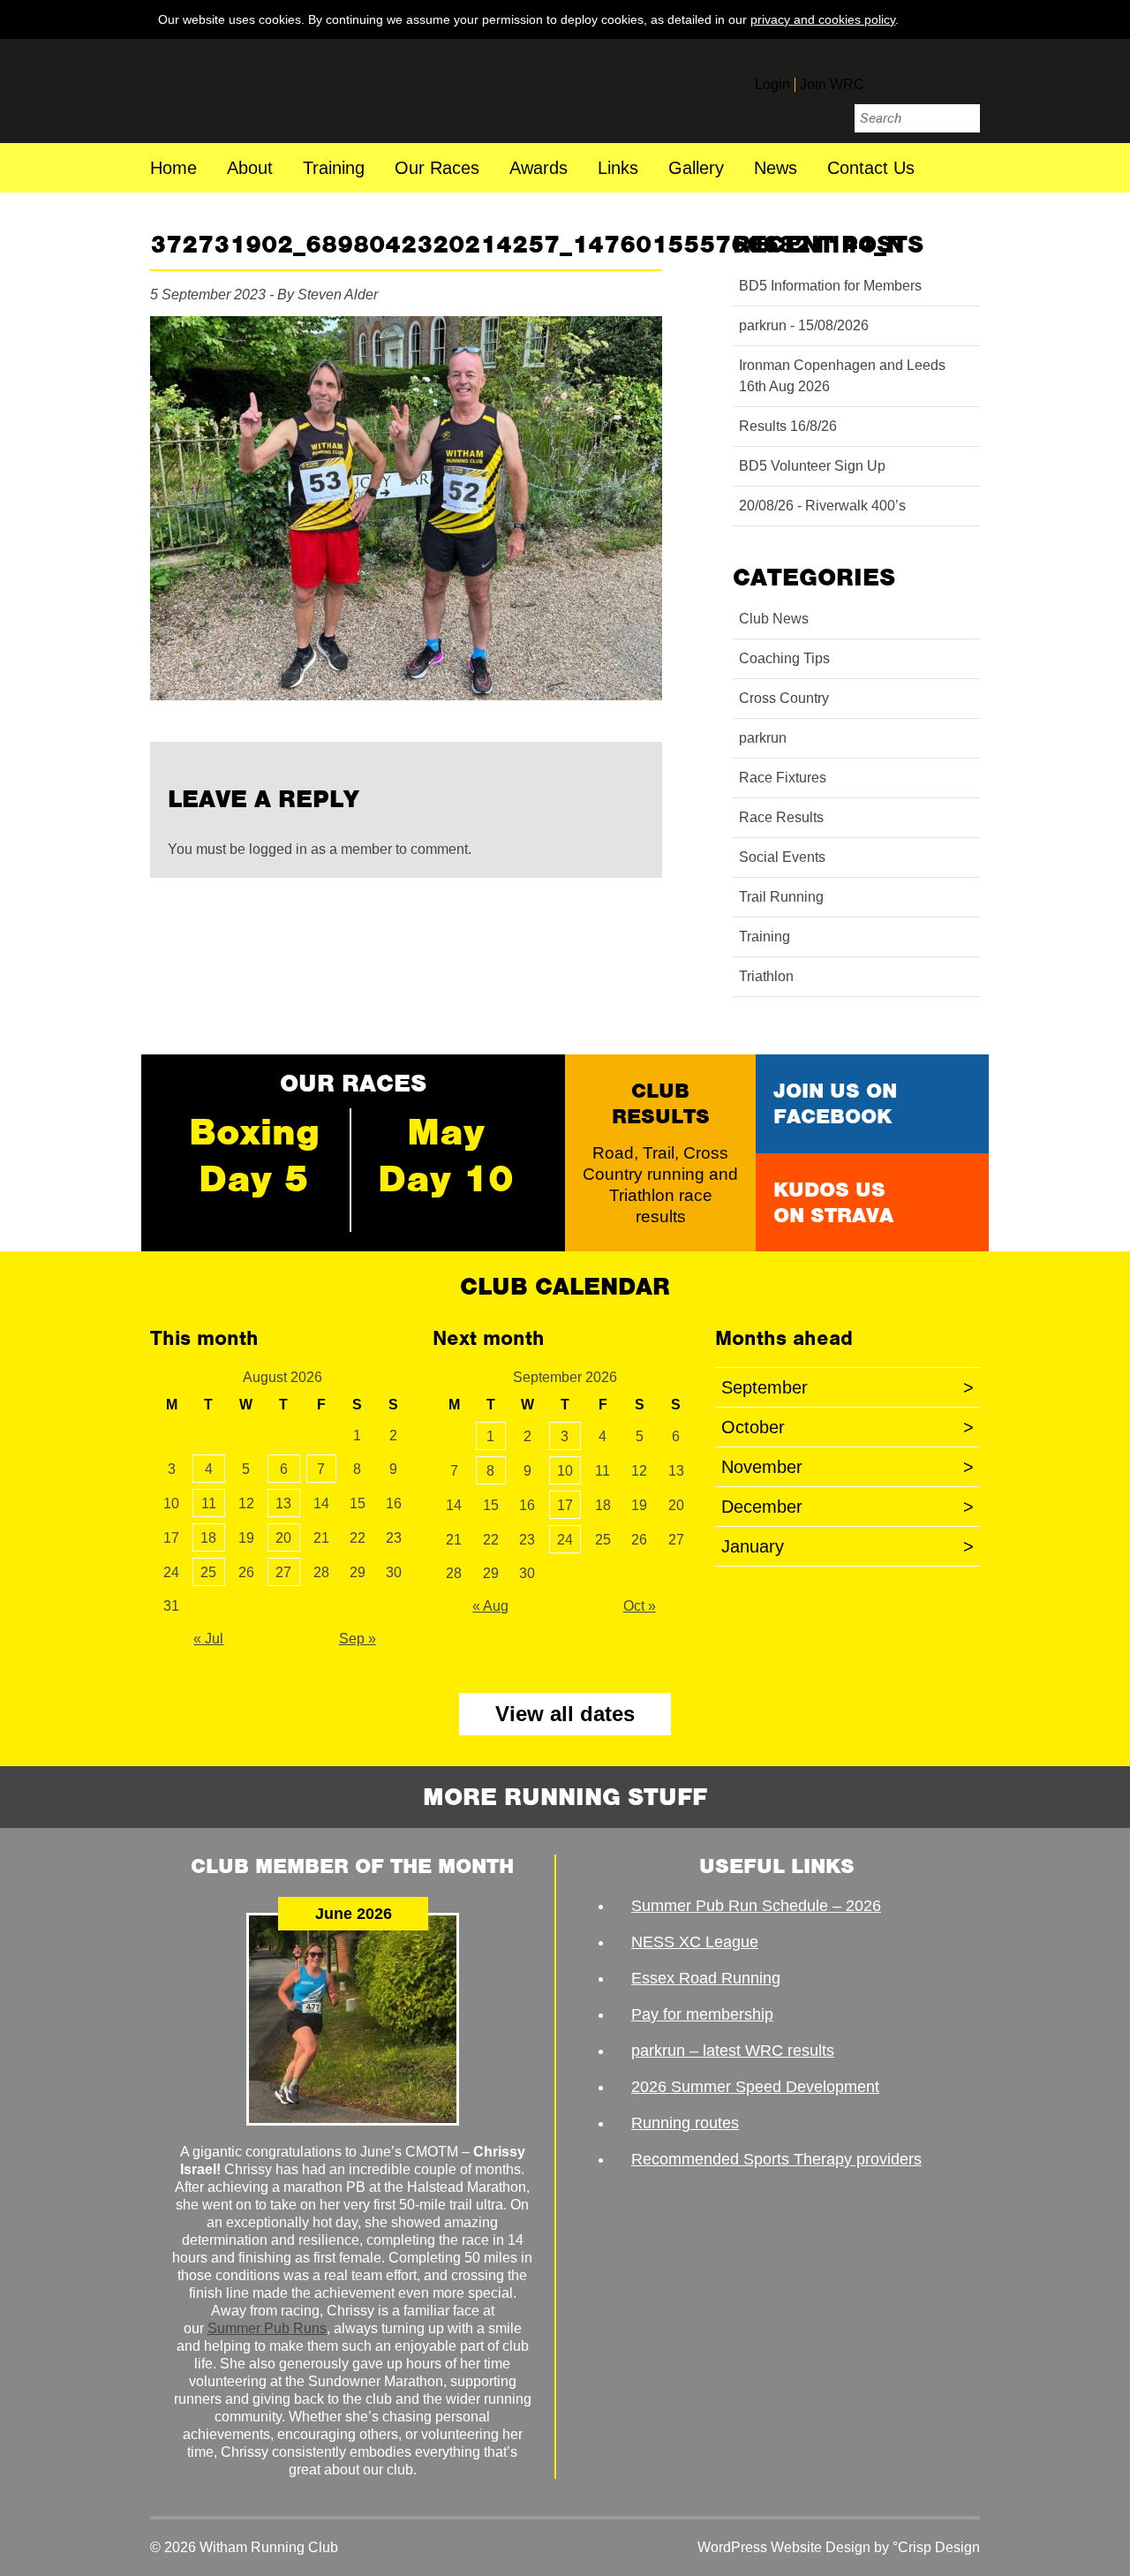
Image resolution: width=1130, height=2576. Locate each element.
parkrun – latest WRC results (733, 2051)
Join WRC (832, 84)
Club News (774, 619)
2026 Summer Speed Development (755, 2087)
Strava (964, 77)
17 (565, 1505)
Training (334, 169)
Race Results (781, 817)
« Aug (490, 1606)
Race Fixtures (783, 778)
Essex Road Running (706, 1978)
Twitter (927, 77)
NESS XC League (695, 1942)
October (847, 1427)
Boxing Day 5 (254, 1155)
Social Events (782, 857)
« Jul (208, 1639)
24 (565, 1540)
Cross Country (784, 698)
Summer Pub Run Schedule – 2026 (756, 1906)
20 (283, 1538)
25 (208, 1572)
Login (772, 84)
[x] (963, 19)
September (847, 1387)
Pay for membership (702, 2014)
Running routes (685, 2123)
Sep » (358, 1639)
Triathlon (766, 976)
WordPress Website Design (784, 2547)
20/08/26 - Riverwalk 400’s (822, 506)
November (847, 1467)
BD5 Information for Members (830, 286)
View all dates (565, 1714)
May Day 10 (446, 1155)
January (847, 1546)
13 (283, 1503)
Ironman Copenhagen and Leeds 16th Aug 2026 (842, 376)
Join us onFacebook (835, 1103)
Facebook (890, 77)
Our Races (437, 169)
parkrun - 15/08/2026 (804, 325)
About (250, 169)
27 (283, 1572)
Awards (539, 169)
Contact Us (871, 169)
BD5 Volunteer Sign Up (812, 466)
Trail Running (781, 897)
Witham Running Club (271, 91)
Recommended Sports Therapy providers (776, 2159)
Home (173, 169)
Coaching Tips (784, 658)
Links (618, 169)
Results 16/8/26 (788, 426)
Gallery (696, 169)
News (776, 169)
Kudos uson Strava (833, 1202)
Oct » (640, 1606)
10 (565, 1471)
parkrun (763, 738)
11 (209, 1503)
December (847, 1507)
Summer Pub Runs (267, 2328)
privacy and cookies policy (823, 19)
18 (208, 1538)
